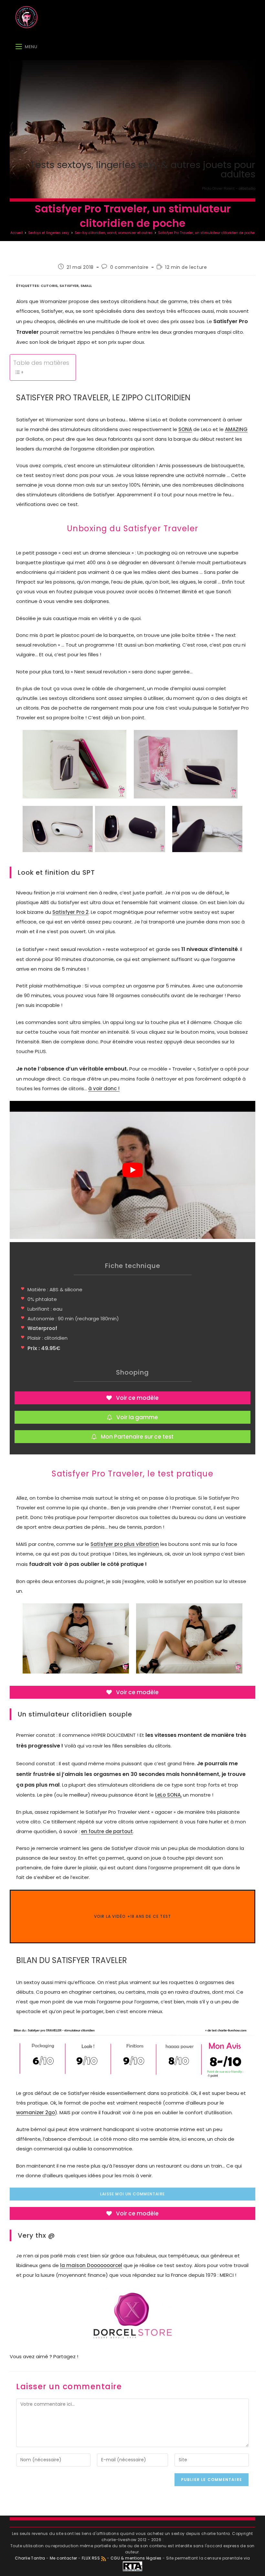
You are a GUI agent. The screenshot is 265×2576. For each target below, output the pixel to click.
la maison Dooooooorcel (91, 2265)
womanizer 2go (36, 2112)
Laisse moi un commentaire (132, 2194)
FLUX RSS (91, 2558)
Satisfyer (69, 286)
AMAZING (236, 429)
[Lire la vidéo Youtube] (132, 1170)
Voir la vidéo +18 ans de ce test (132, 1916)
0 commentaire (129, 267)
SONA (185, 429)
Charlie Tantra (30, 2558)
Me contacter (64, 2558)
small (86, 286)
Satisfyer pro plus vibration (125, 1544)
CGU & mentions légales (136, 2558)
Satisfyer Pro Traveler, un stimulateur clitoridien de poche (206, 233)
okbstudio (247, 189)
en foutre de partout (107, 1831)
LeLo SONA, (168, 1795)
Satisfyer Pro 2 (70, 912)
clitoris (49, 286)
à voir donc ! (104, 1088)
